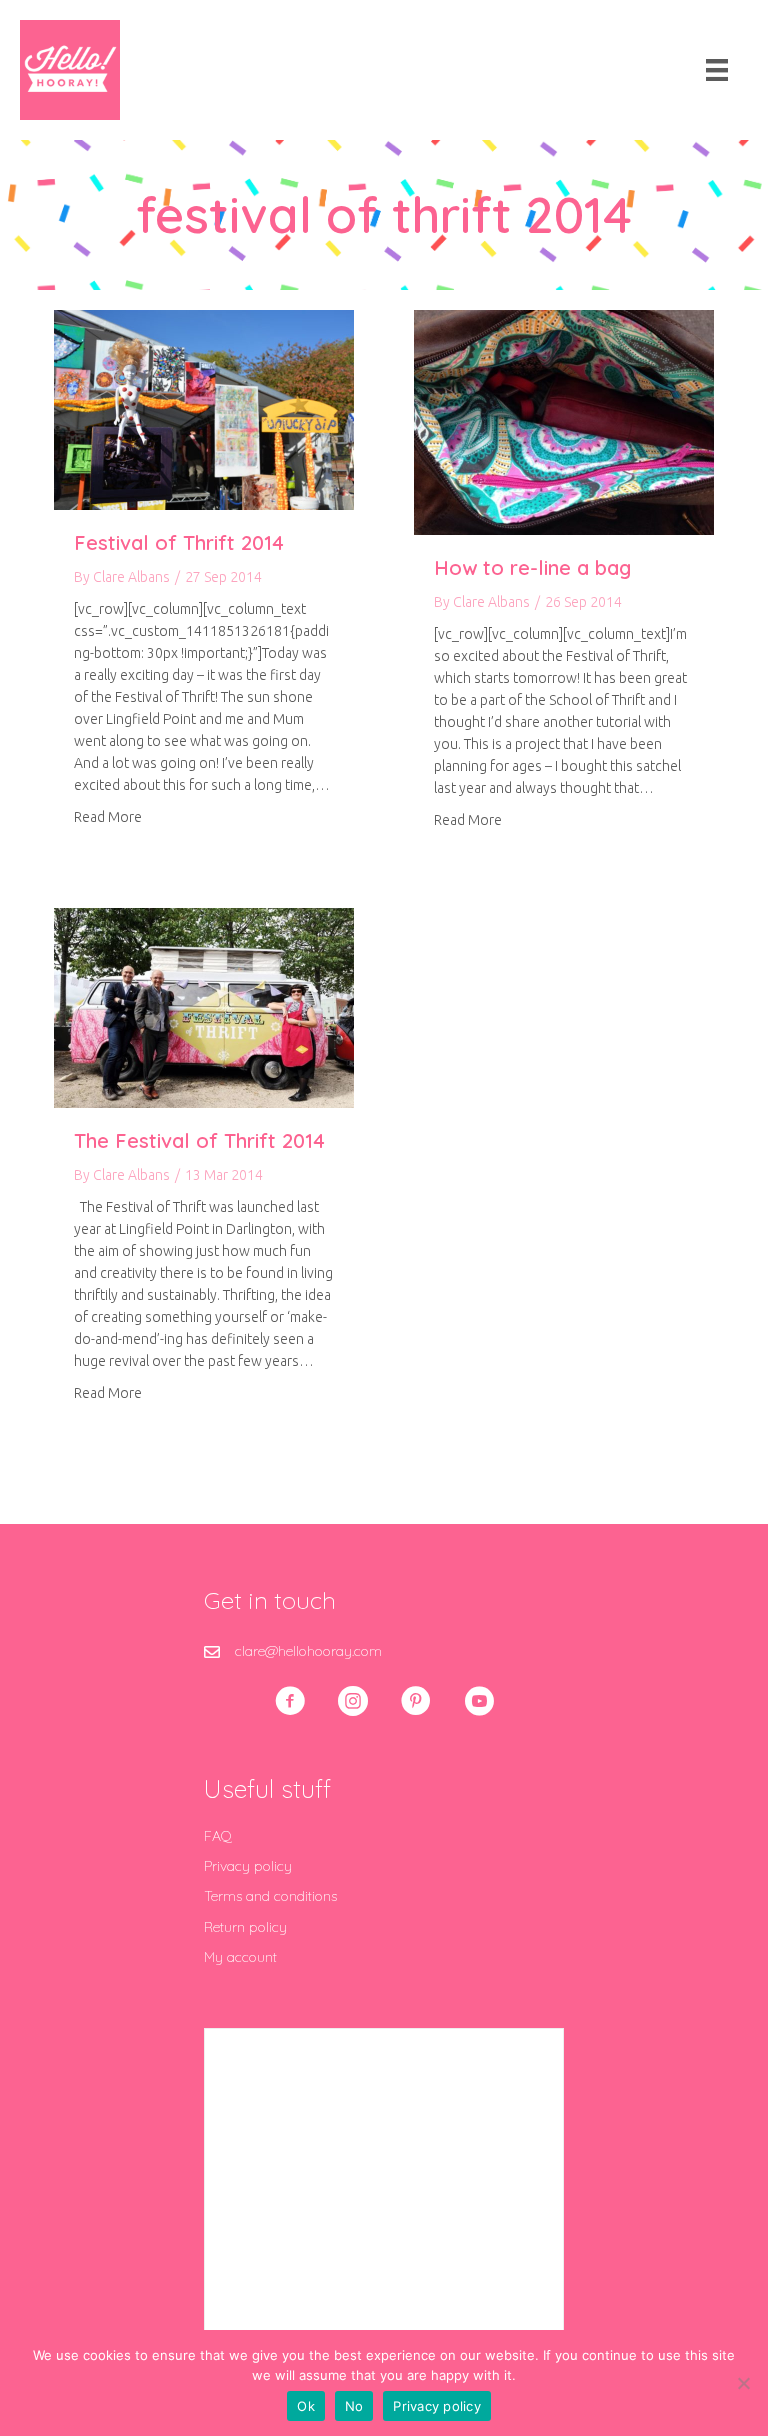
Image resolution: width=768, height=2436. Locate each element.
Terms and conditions (270, 1896)
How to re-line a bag (532, 567)
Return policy (245, 1927)
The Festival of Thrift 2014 (199, 1140)
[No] (743, 2383)
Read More (108, 816)
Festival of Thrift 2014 (179, 542)
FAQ (218, 1836)
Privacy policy (248, 1866)
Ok (306, 2406)
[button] (290, 1701)
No (354, 2406)
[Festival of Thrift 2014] (204, 409)
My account (240, 1957)
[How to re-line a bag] (564, 421)
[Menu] (717, 70)
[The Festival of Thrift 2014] (204, 1007)
